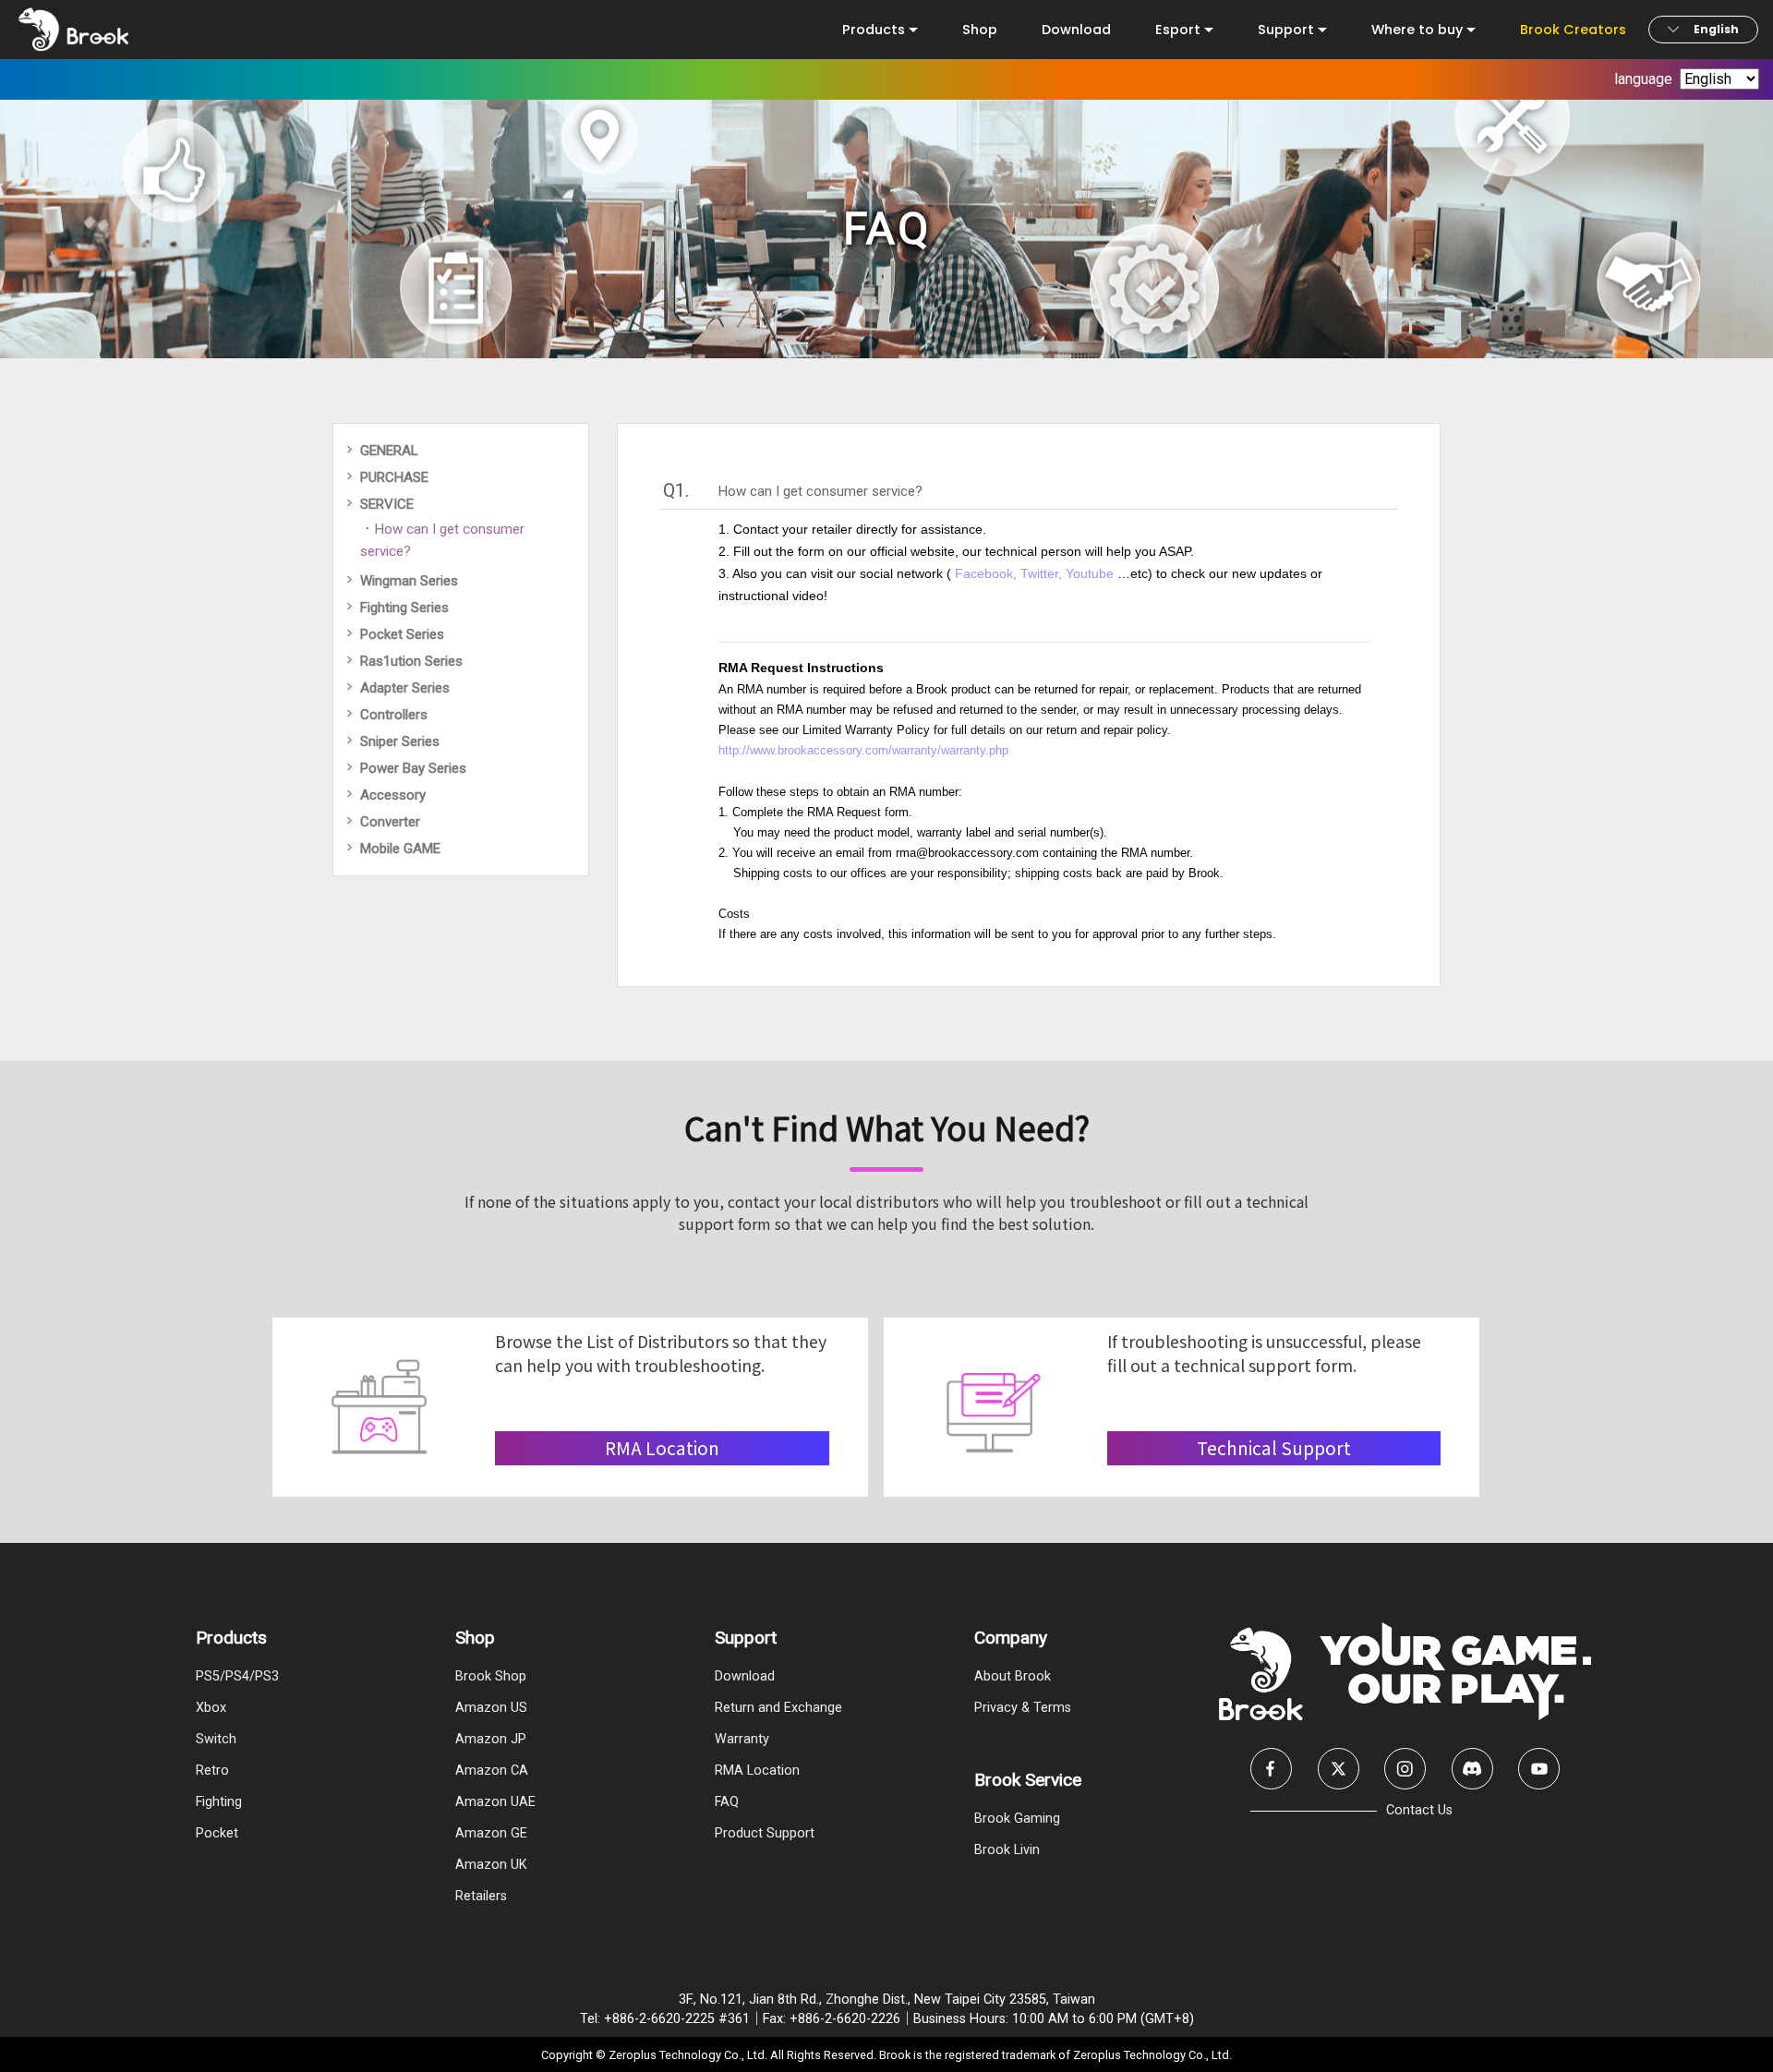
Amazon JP (491, 1739)
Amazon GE (491, 1833)
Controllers (394, 715)
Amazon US (491, 1708)
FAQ (727, 1802)
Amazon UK (491, 1865)
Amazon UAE (495, 1802)
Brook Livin (1007, 1850)
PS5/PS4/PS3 (237, 1676)
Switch (216, 1739)
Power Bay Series (413, 768)
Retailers (481, 1896)
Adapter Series (405, 688)
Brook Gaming (1017, 1819)
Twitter (1039, 573)
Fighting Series (404, 608)
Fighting (219, 1802)
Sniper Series (400, 741)
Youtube (1092, 573)
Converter (390, 822)
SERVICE (387, 504)
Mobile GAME (400, 849)
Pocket (217, 1833)
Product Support (765, 1833)
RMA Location (757, 1771)
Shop (980, 30)
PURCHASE (394, 477)
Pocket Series (402, 634)
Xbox (211, 1708)
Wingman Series (409, 581)
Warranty (742, 1739)
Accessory (393, 795)
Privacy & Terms (1023, 1708)
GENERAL (389, 451)
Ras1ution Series (411, 661)
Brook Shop (491, 1676)
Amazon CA (492, 1771)
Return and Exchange (778, 1708)
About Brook (1013, 1676)
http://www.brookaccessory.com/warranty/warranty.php (863, 750)
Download (1076, 30)
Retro (212, 1771)
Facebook (984, 573)
